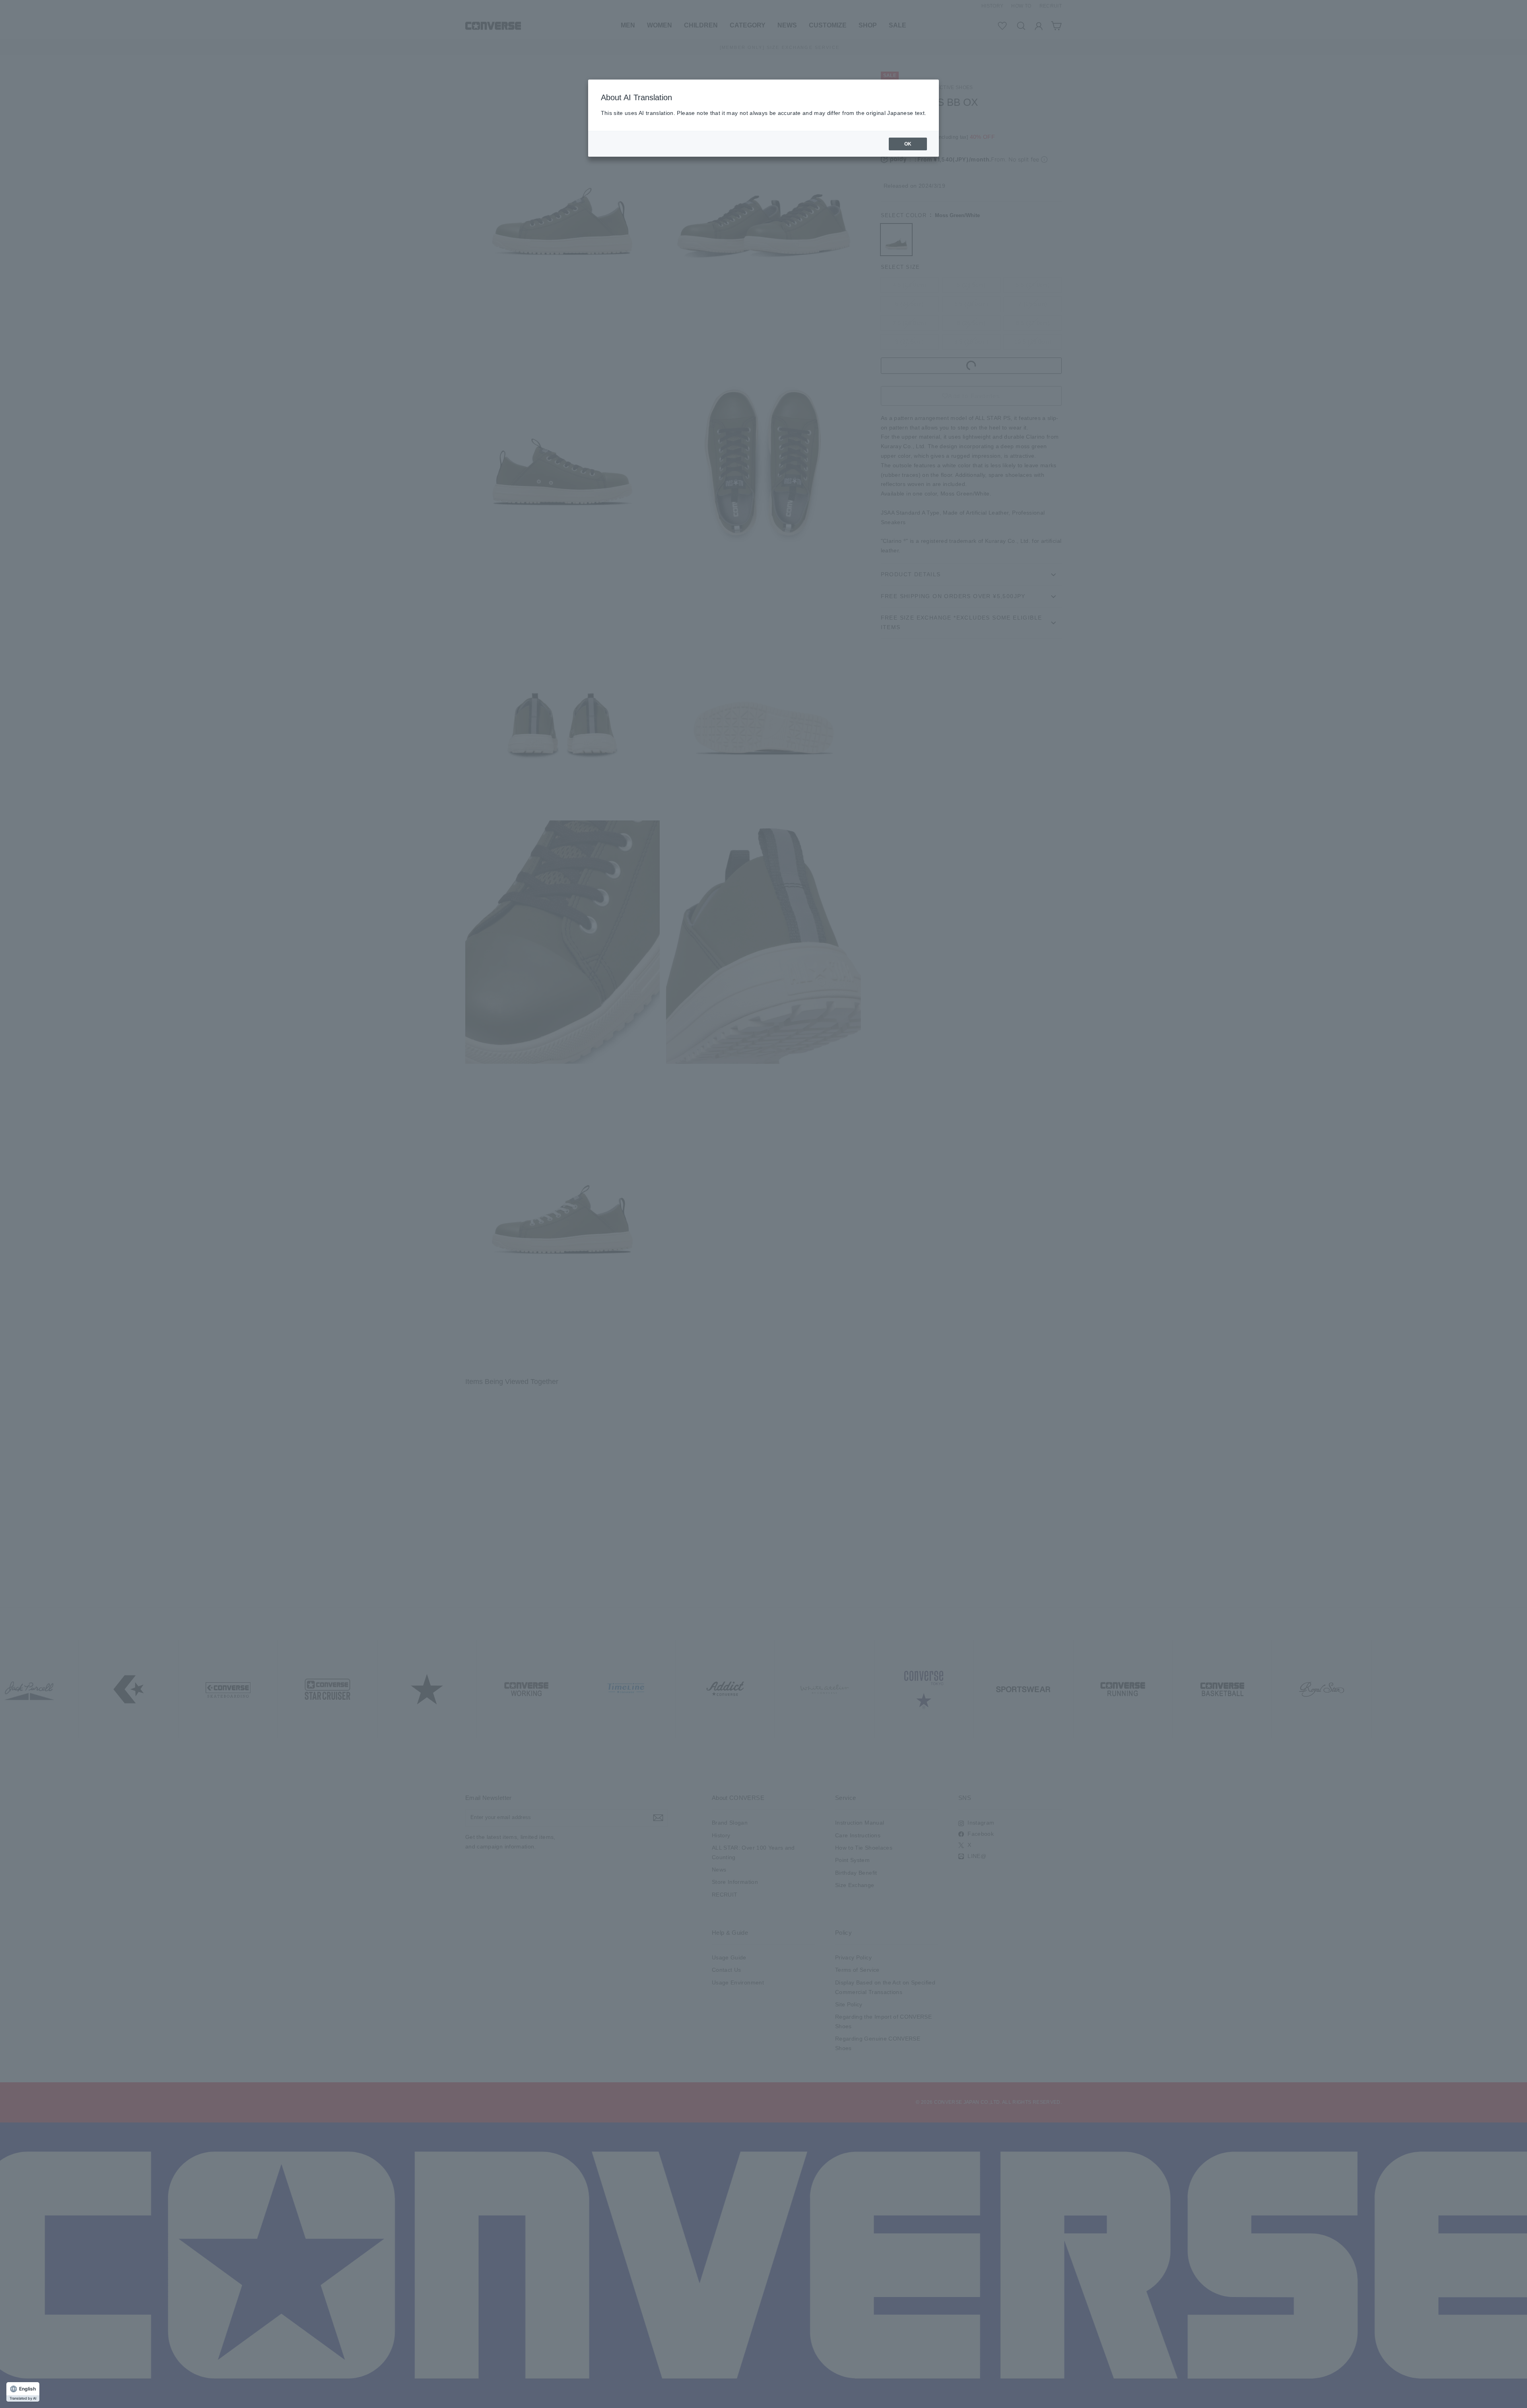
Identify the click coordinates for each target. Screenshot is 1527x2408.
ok (908, 144)
